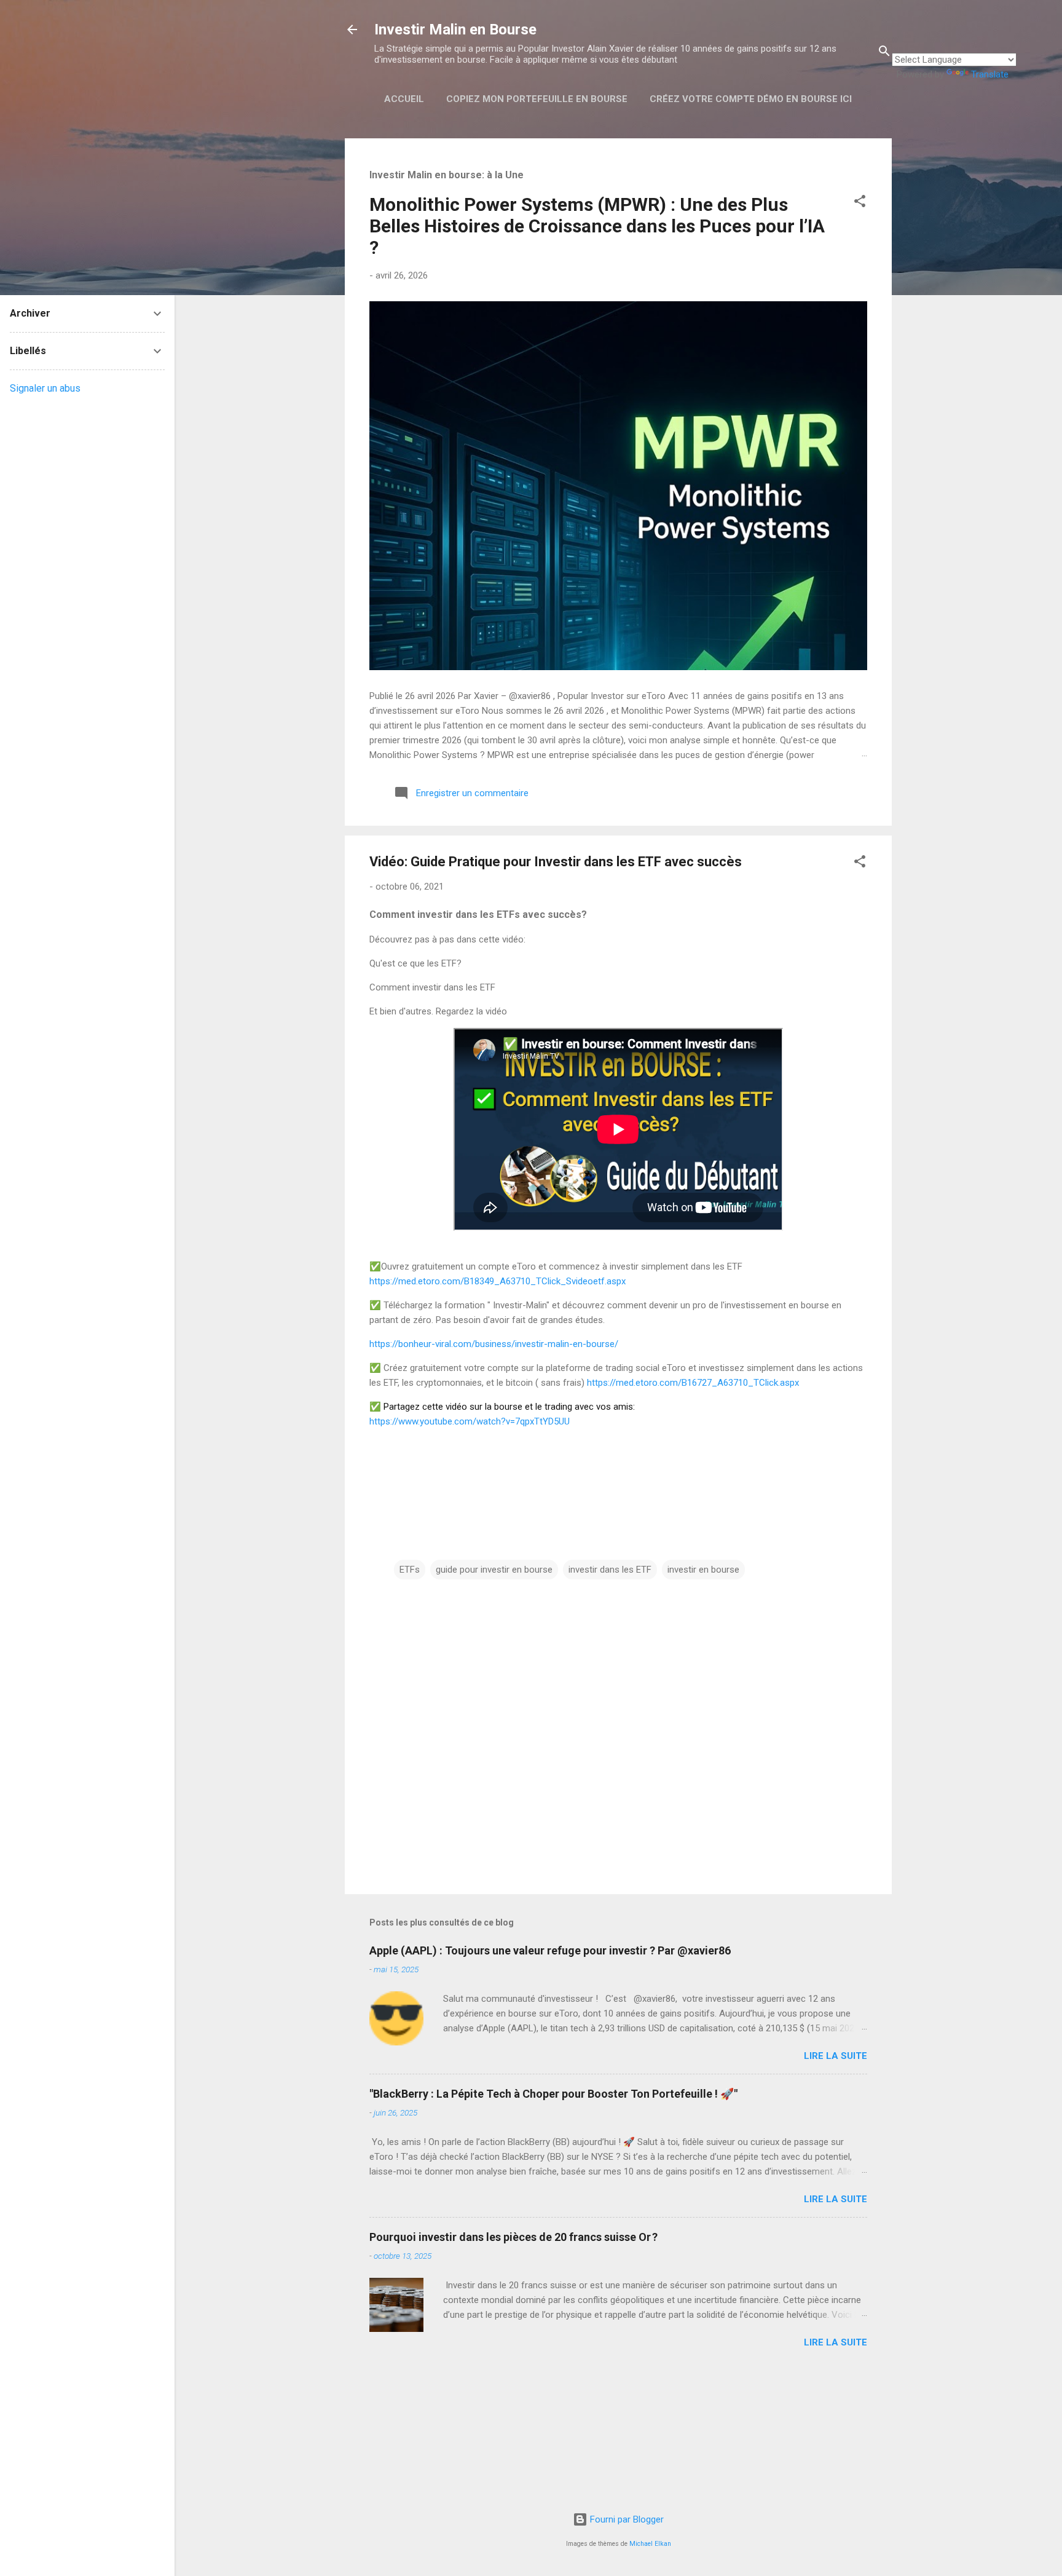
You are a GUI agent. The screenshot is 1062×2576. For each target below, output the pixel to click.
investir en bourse (703, 1570)
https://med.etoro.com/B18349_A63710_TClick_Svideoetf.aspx (498, 1281)
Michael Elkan (650, 2544)
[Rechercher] (884, 53)
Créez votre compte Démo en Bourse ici (751, 99)
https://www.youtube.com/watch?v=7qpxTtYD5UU (470, 1421)
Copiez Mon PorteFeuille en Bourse (537, 99)
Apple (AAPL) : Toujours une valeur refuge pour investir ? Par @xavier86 (550, 1950)
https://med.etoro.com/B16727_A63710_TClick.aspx (693, 1383)
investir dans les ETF (610, 1570)
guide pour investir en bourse (494, 1570)
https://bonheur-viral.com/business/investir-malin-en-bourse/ (494, 1344)
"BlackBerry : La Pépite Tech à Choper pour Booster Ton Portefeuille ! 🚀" (553, 2094)
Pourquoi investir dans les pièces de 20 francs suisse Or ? (513, 2237)
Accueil (404, 99)
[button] (860, 203)
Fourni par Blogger (626, 2519)
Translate (990, 74)
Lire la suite (836, 2056)
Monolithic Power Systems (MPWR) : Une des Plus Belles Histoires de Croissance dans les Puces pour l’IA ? (597, 226)
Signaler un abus (45, 388)
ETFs (410, 1570)
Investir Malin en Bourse (455, 30)
